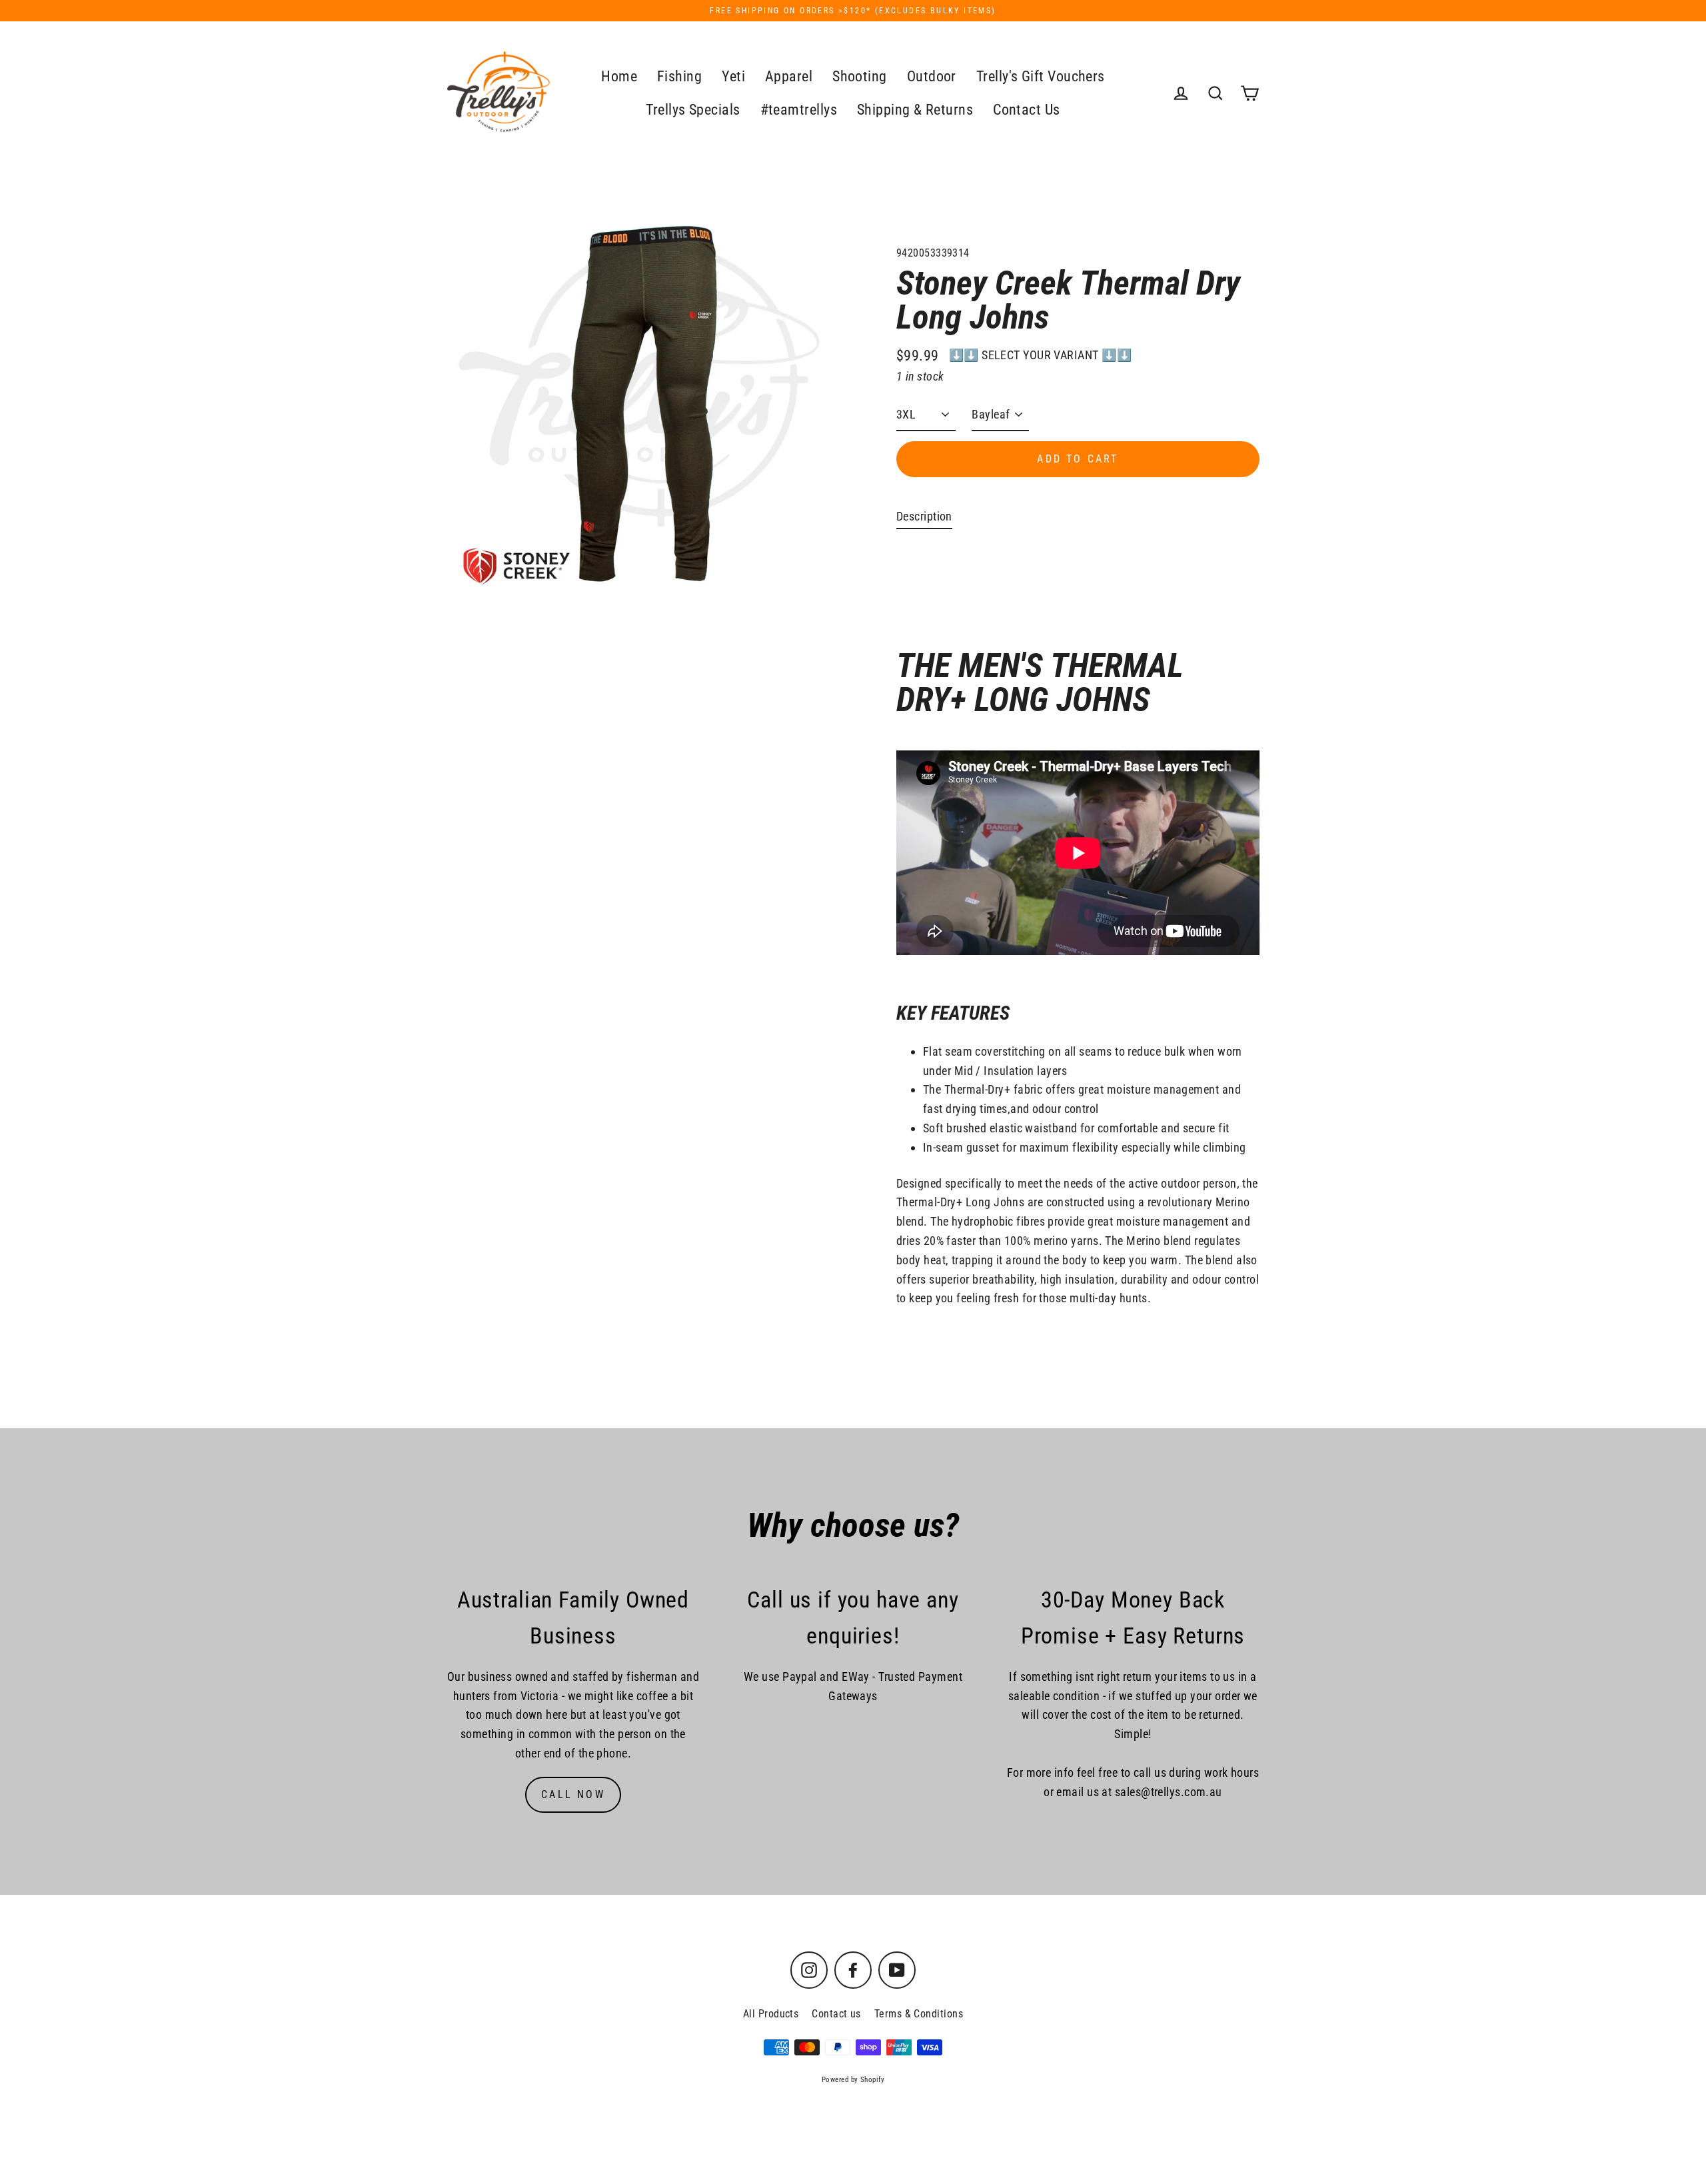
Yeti (733, 76)
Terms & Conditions (919, 2014)
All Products (771, 2014)
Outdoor (932, 76)
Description (924, 516)
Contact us (836, 2014)
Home (619, 76)
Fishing (679, 76)
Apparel (789, 76)
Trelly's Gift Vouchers (1041, 76)
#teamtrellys (799, 110)
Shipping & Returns (915, 110)
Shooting (860, 76)
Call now (573, 1794)
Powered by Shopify (853, 2080)
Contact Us (1027, 110)
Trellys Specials (693, 110)
